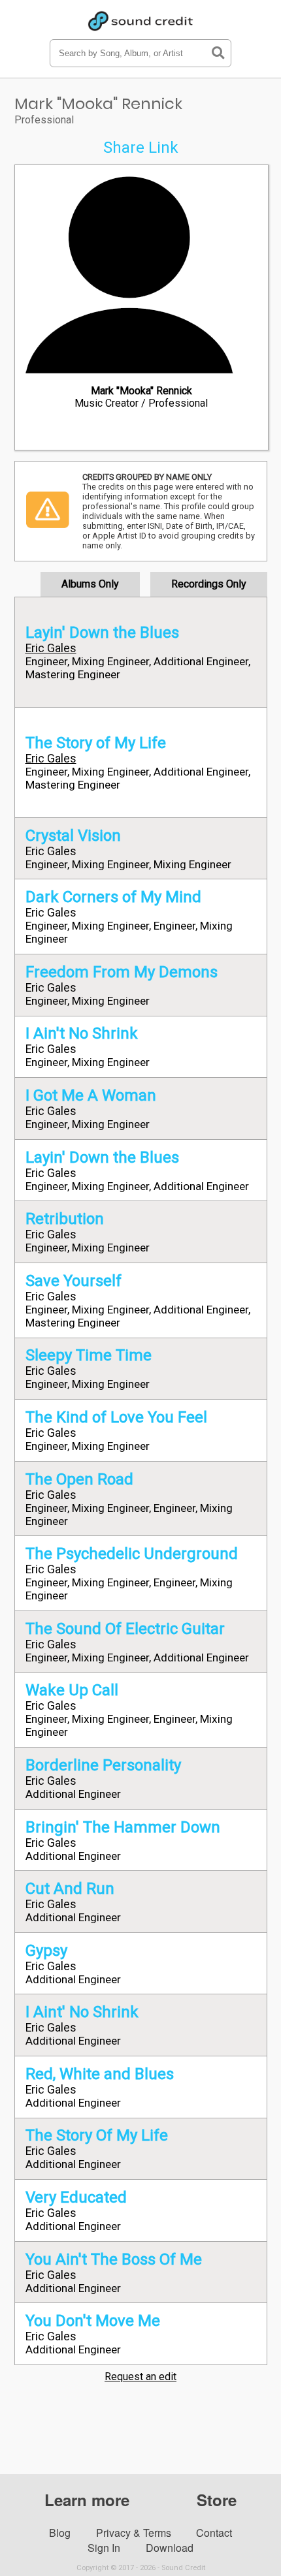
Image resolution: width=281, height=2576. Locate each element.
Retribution (65, 1219)
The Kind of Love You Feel (116, 1417)
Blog (60, 2533)
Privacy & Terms (134, 2533)
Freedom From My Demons (122, 972)
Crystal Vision (73, 836)
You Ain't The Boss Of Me (114, 2259)
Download (170, 2548)
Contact (214, 2533)
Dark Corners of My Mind (113, 897)
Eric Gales (51, 648)
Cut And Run (70, 1889)
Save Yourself (74, 1281)
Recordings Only (209, 584)
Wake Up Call (72, 1690)
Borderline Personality (103, 1765)
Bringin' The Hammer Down (123, 1827)
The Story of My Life (96, 743)
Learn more (87, 2500)
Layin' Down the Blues (102, 633)
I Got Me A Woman (91, 1095)
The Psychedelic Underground (132, 1554)
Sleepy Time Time (89, 1355)
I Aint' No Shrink (82, 2012)
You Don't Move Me (93, 2321)
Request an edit (140, 2377)
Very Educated (76, 2197)
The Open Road (79, 1479)
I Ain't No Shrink (82, 1033)
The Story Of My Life (97, 2135)
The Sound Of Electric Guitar (125, 1629)
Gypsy (46, 1951)
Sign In (104, 2548)
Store (217, 2500)
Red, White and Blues (100, 2074)
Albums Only (90, 584)
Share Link (141, 148)
